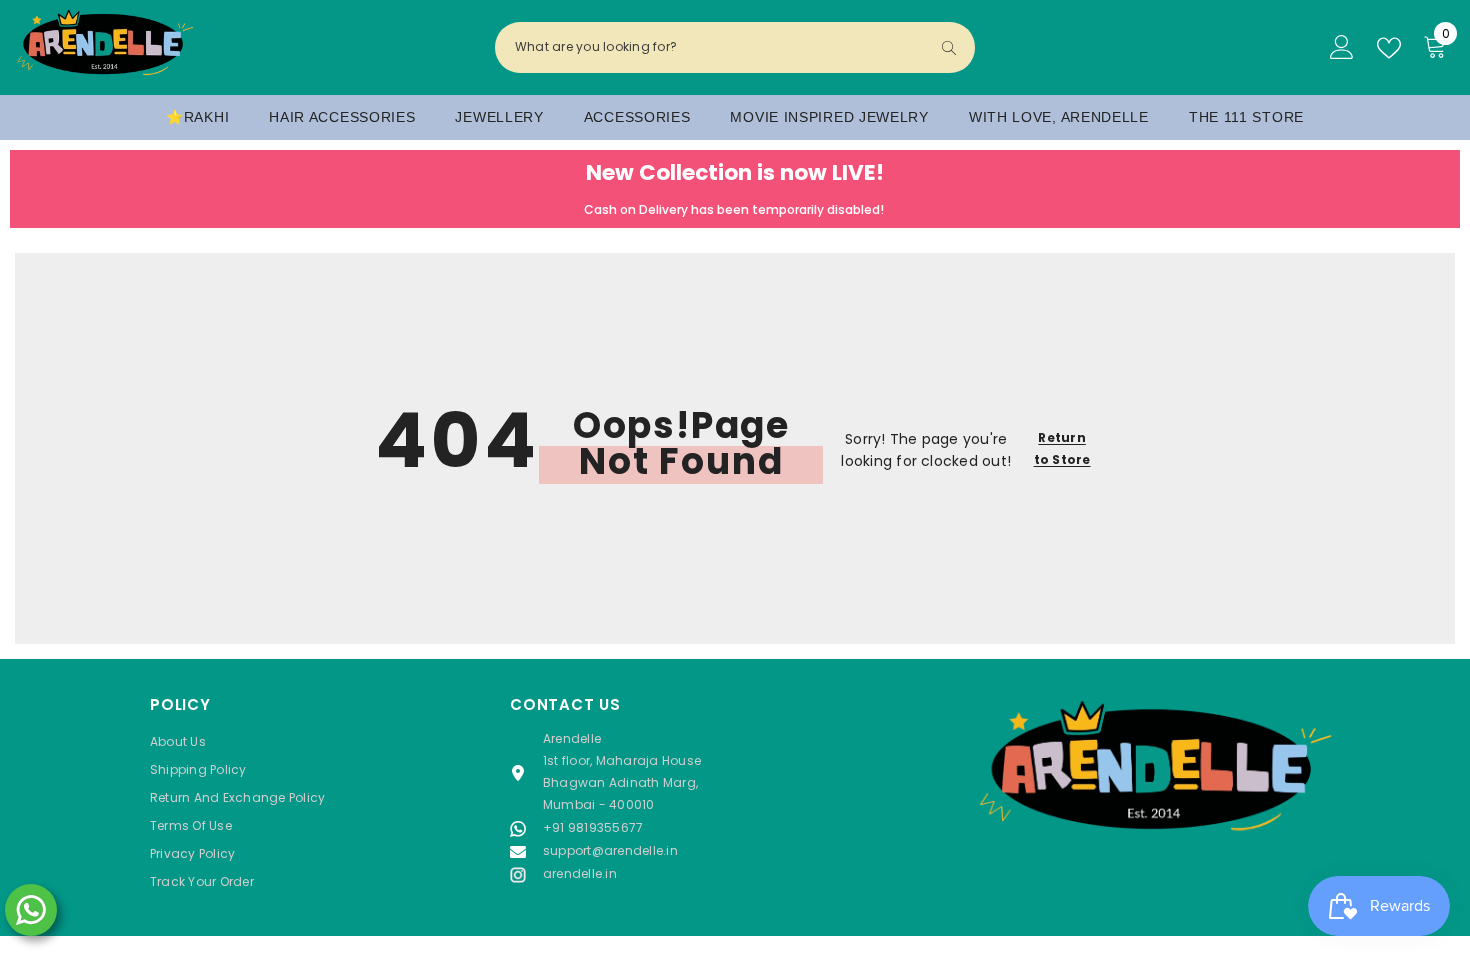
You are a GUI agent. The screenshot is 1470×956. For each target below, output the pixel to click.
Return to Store (1062, 448)
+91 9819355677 (593, 827)
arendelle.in (580, 873)
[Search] (735, 47)
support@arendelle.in (610, 850)
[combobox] (718, 47)
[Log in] (1342, 48)
